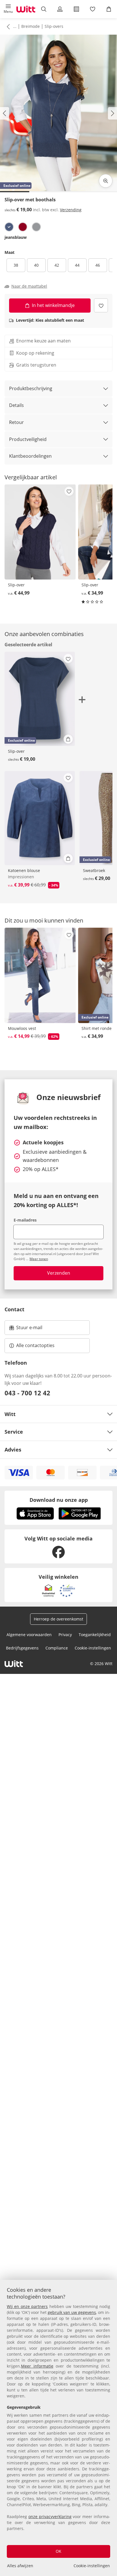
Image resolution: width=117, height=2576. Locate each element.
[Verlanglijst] (92, 9)
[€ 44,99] (40, 532)
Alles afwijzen (20, 2566)
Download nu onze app (59, 1500)
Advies (13, 1450)
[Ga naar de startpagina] (26, 9)
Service (14, 1432)
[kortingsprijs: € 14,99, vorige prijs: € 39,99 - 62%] (40, 975)
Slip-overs (54, 26)
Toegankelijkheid (95, 1635)
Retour (16, 422)
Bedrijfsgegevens (22, 1648)
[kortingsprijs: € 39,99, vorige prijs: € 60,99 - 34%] (40, 818)
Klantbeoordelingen (30, 456)
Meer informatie (37, 2366)
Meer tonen (39, 1259)
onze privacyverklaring (50, 2517)
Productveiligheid (28, 439)
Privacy (65, 1635)
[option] (9, 227)
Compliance (57, 1648)
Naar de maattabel (29, 286)
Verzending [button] (71, 210)
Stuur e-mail (29, 1329)
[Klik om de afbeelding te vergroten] (106, 181)
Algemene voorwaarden (29, 1635)
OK (58, 2551)
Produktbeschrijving (31, 388)
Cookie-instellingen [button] (93, 1648)
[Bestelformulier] (76, 9)
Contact (14, 1309)
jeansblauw (16, 237)
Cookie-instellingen (92, 2566)
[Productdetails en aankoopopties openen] (68, 739)
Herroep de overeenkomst (58, 1619)
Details (16, 405)
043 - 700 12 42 (27, 1393)
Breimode (31, 26)
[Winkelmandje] (109, 9)
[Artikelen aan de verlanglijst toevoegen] (101, 305)
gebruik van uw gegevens (72, 2312)
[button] (8, 9)
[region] (58, 2428)
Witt (10, 1414)
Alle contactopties (35, 1345)
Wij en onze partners (27, 2306)
